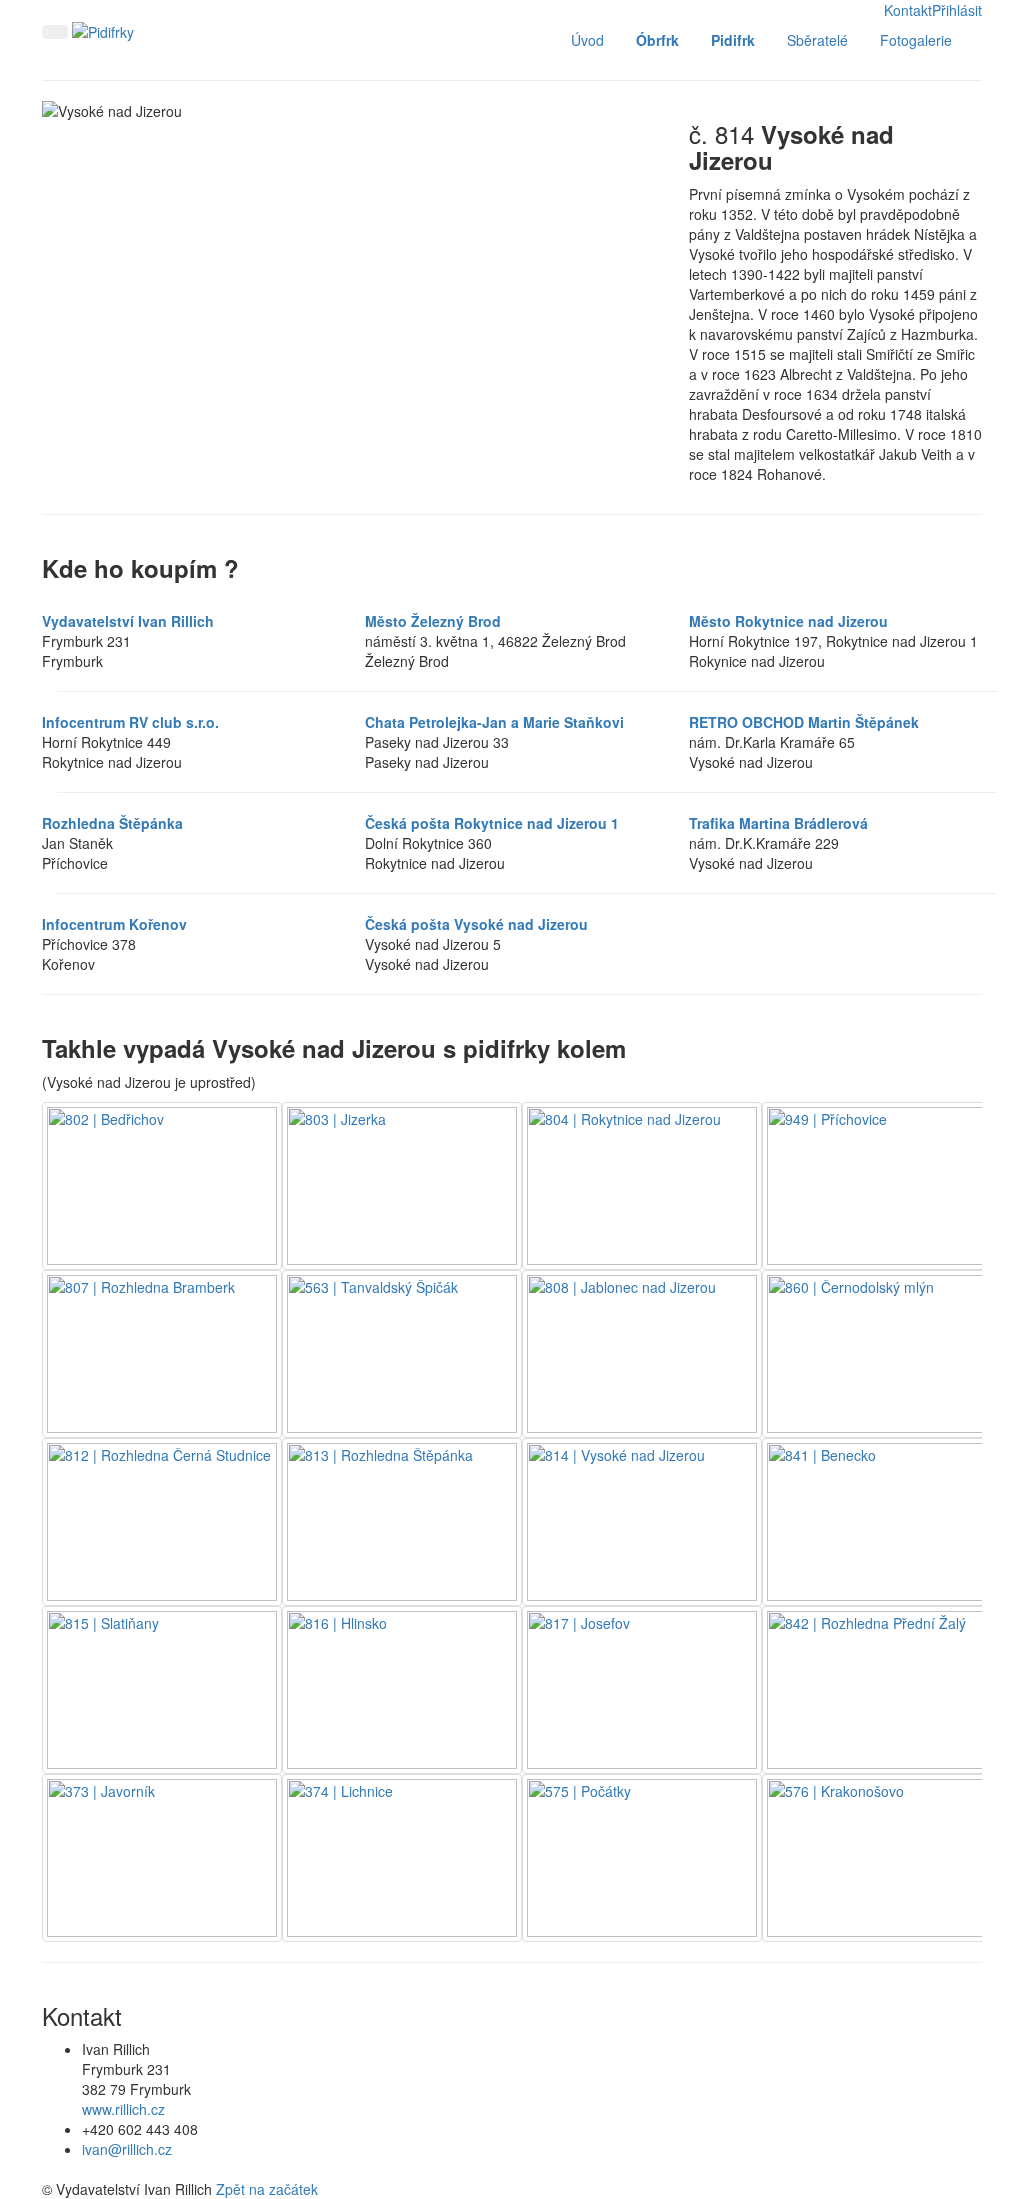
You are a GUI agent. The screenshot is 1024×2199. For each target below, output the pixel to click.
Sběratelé (817, 40)
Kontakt (908, 10)
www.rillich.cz (123, 2109)
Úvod (587, 40)
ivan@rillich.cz (127, 2149)
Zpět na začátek (267, 2189)
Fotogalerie (916, 40)
